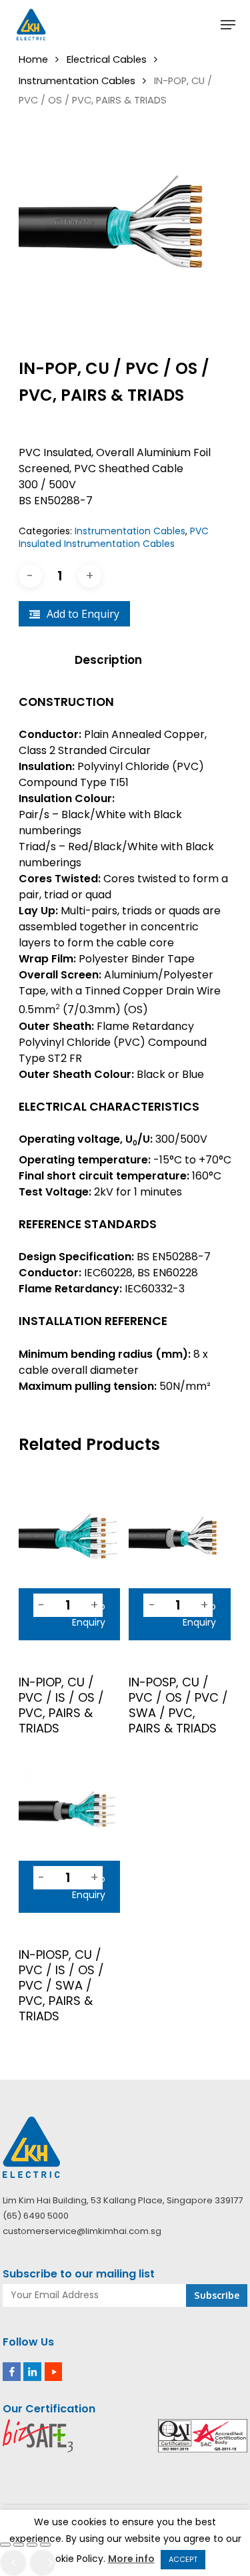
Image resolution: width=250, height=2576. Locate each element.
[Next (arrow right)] (43, 2563)
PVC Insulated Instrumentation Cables (114, 538)
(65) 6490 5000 (36, 2216)
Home (33, 59)
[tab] (125, 660)
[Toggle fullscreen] (19, 2545)
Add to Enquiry (83, 614)
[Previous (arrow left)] (13, 2563)
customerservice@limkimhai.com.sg (82, 2231)
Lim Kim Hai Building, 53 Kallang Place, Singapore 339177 (123, 2200)
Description (108, 660)
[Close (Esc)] (45, 2545)
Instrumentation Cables (77, 81)
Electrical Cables (107, 59)
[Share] (32, 2545)
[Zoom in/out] (5, 2545)
